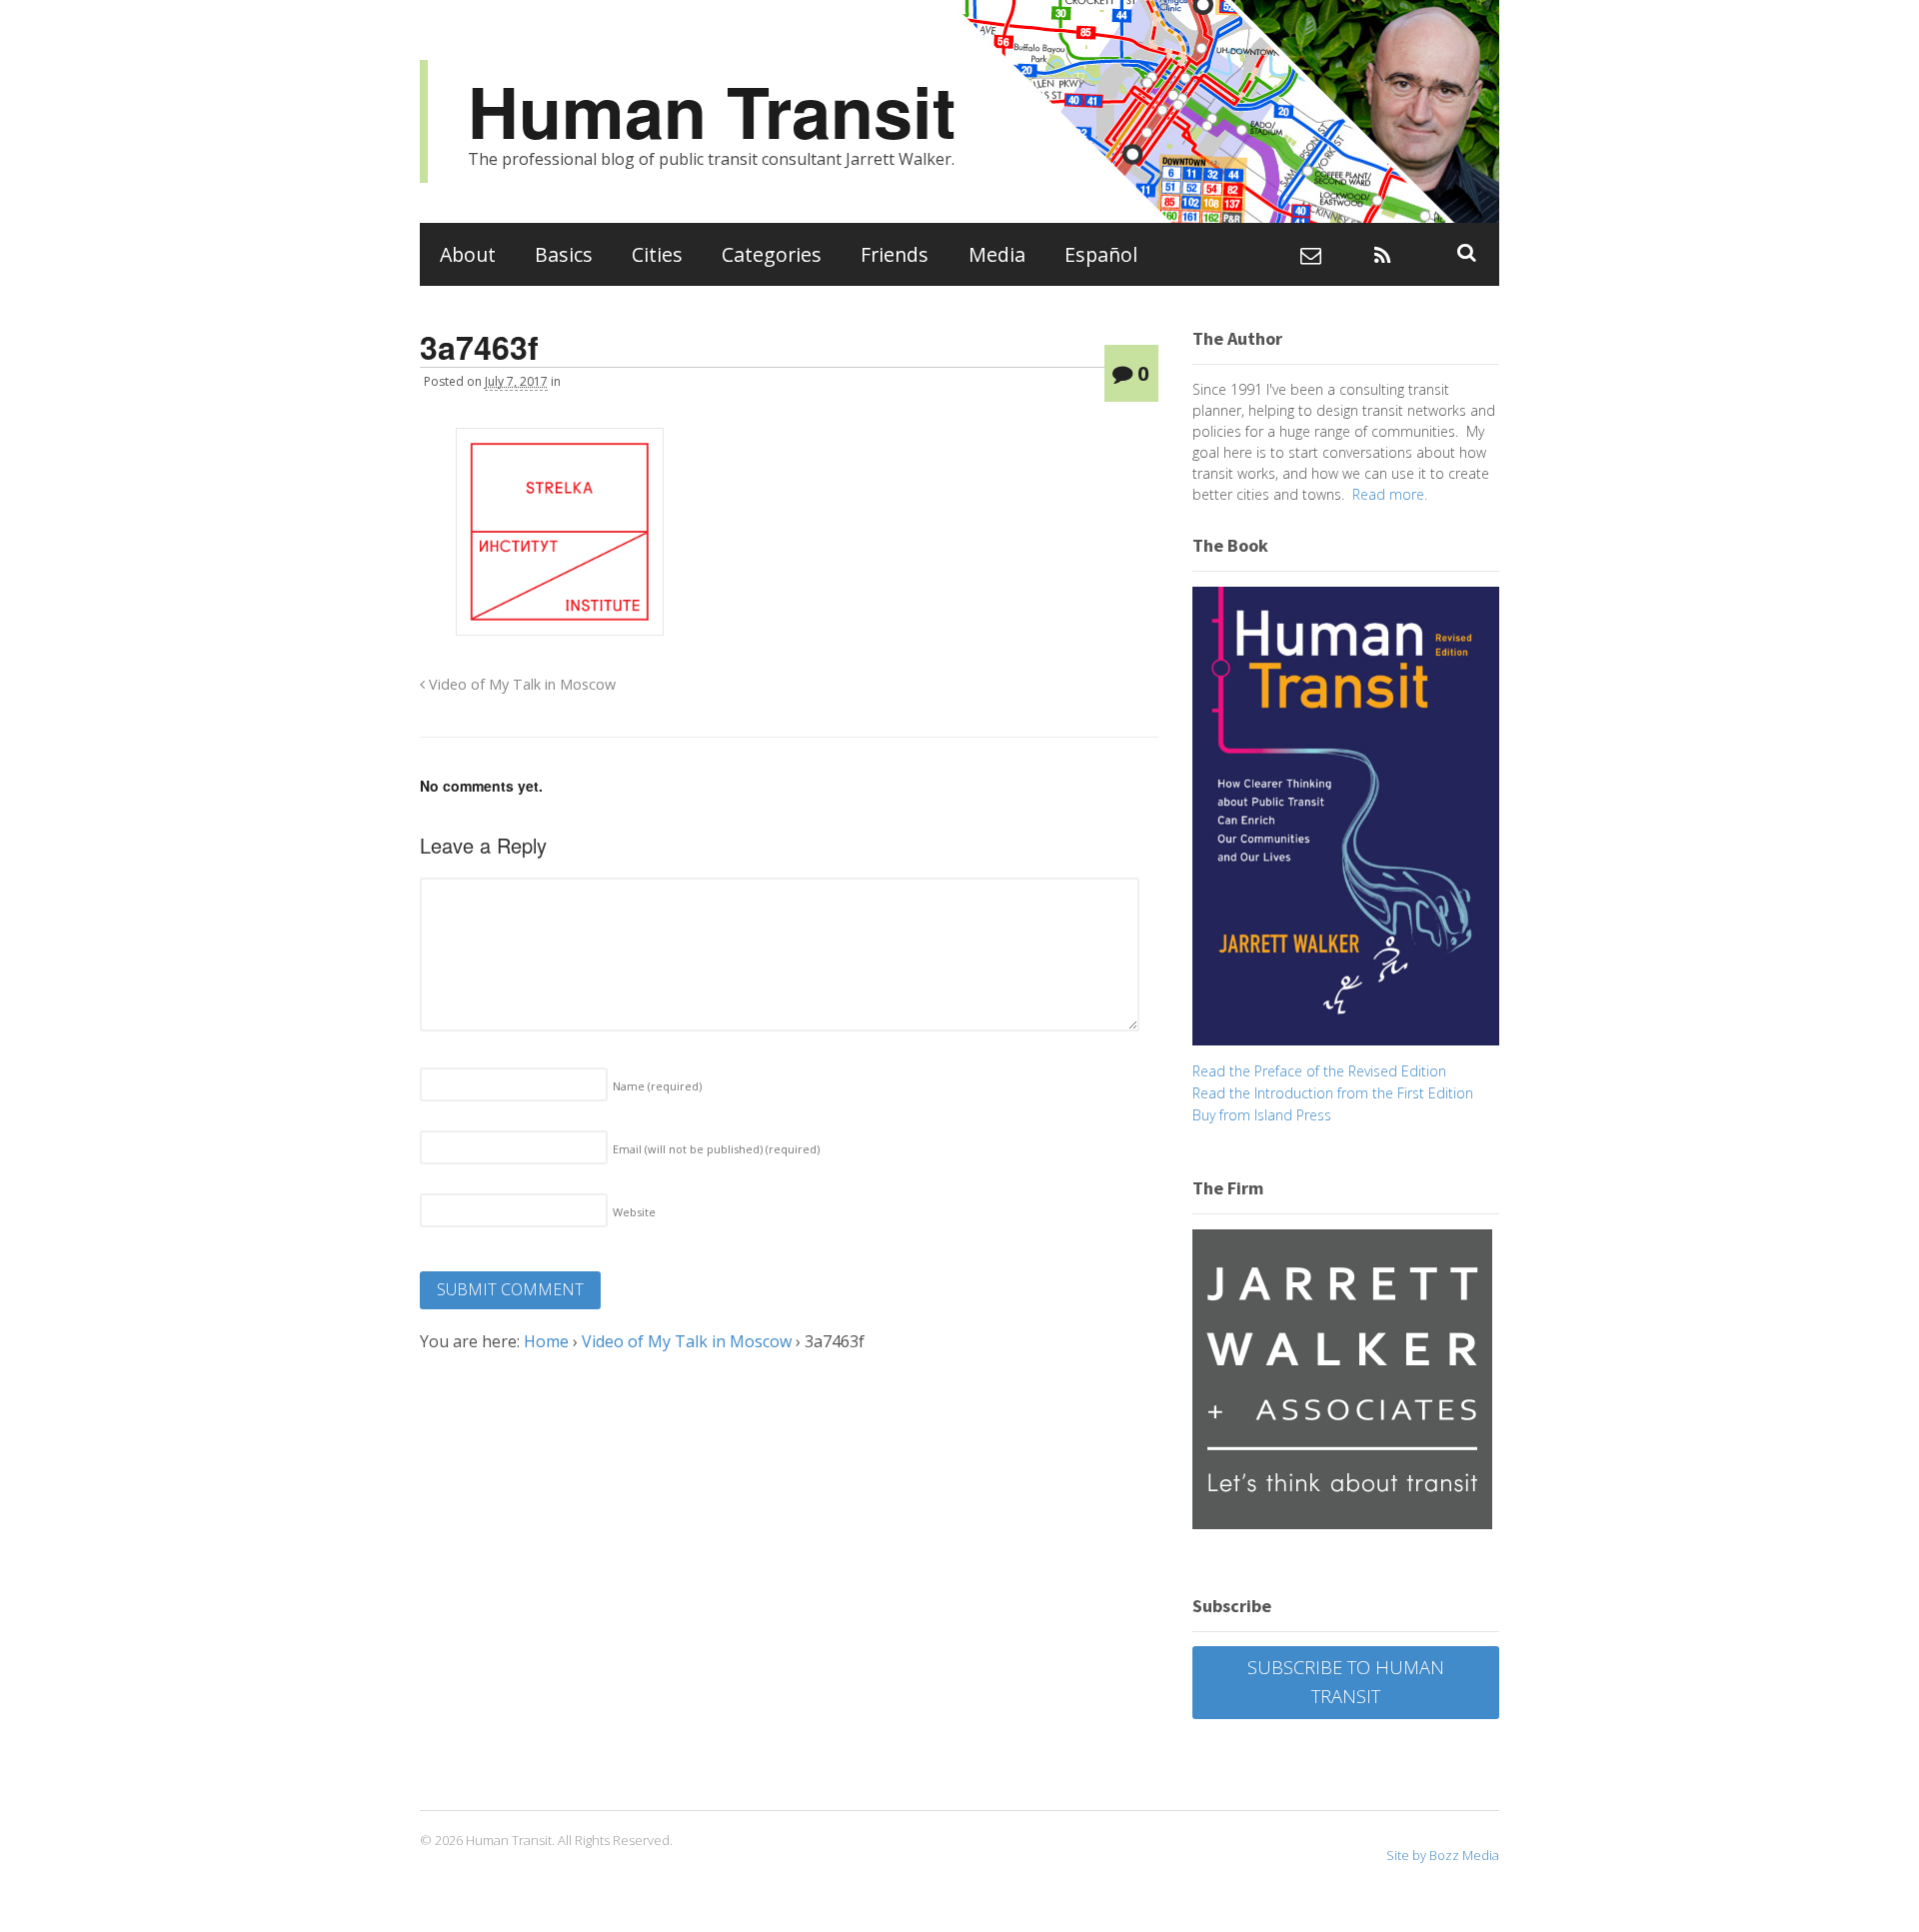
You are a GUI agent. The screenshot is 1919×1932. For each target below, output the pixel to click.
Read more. (1390, 494)
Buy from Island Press (1262, 1115)
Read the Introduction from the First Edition (1333, 1093)
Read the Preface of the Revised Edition (1319, 1071)
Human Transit (712, 110)
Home (546, 1341)
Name (657, 1086)
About (468, 254)
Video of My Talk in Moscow (520, 684)
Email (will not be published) (716, 1149)
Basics (564, 254)
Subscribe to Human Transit (1346, 1682)
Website (634, 1212)
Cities (657, 254)
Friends (895, 254)
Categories (772, 254)
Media (997, 254)
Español (1101, 254)
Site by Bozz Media (1443, 1855)
